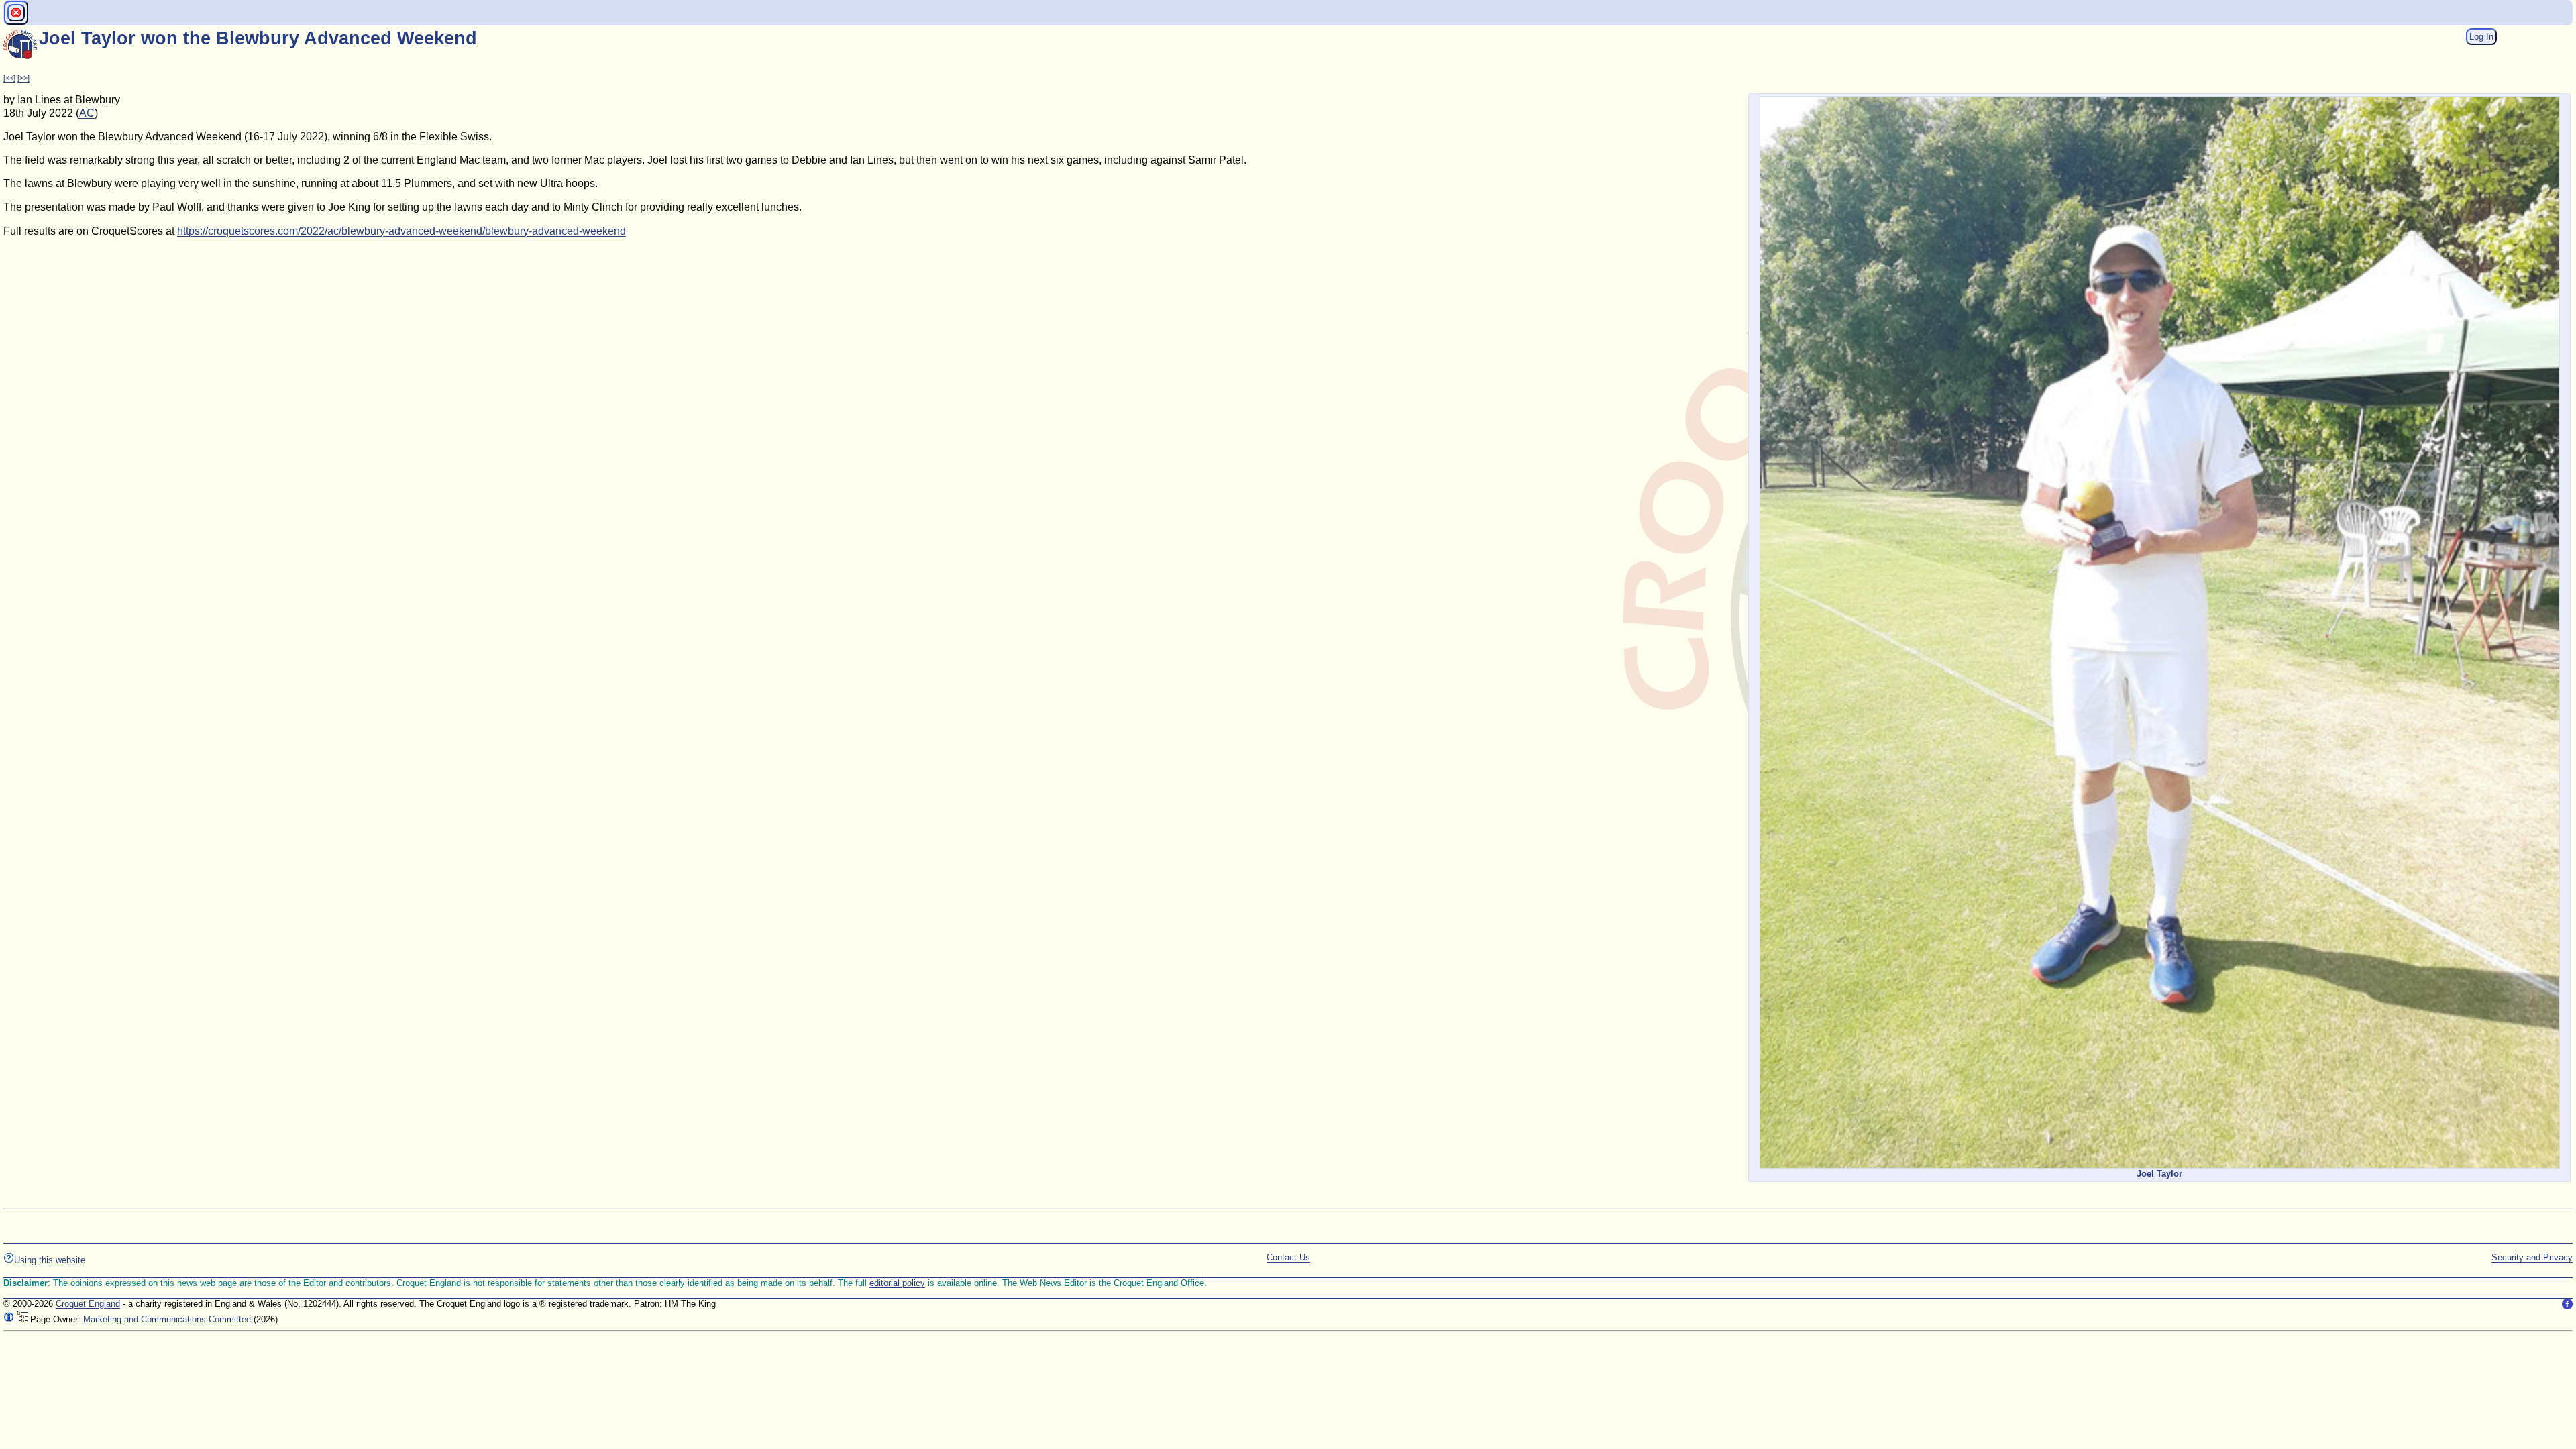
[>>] (23, 78)
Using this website (50, 1260)
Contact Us (1288, 1257)
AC (87, 113)
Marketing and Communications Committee (167, 1319)
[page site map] (22, 1319)
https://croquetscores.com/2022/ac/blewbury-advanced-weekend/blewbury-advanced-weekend (401, 231)
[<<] (9, 78)
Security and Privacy (2532, 1257)
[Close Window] (16, 13)
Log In (2481, 37)
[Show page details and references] (9, 1319)
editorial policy (897, 1283)
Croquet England (88, 1304)
